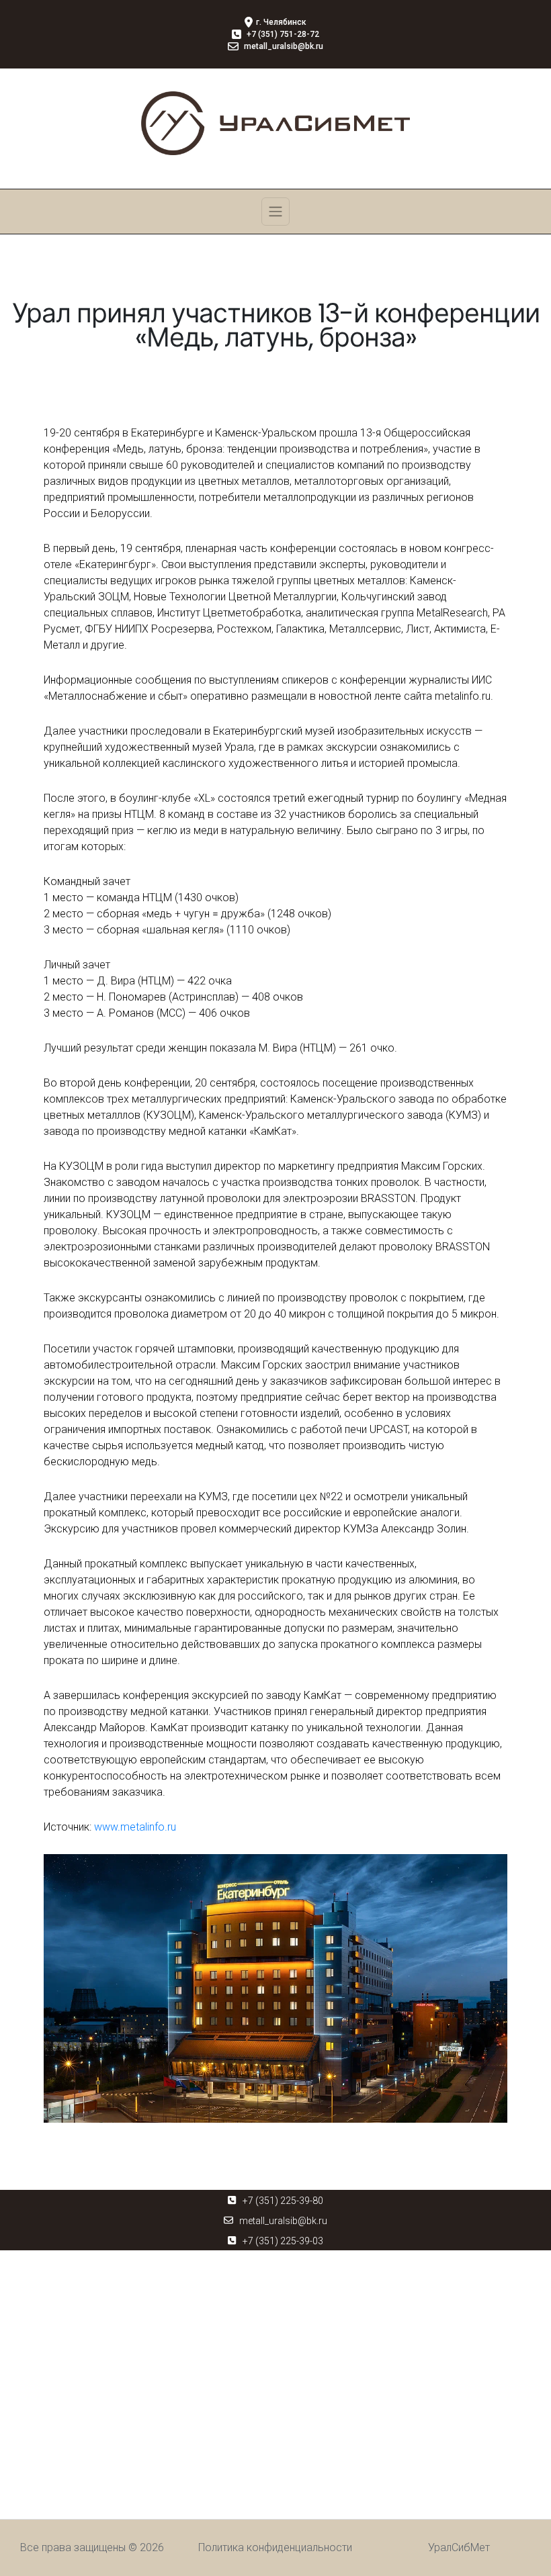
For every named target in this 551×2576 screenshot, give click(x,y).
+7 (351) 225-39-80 (283, 2201)
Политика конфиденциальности (275, 2547)
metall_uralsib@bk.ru (283, 2221)
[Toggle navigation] (275, 212)
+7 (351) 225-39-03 (283, 2241)
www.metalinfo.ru (135, 1827)
